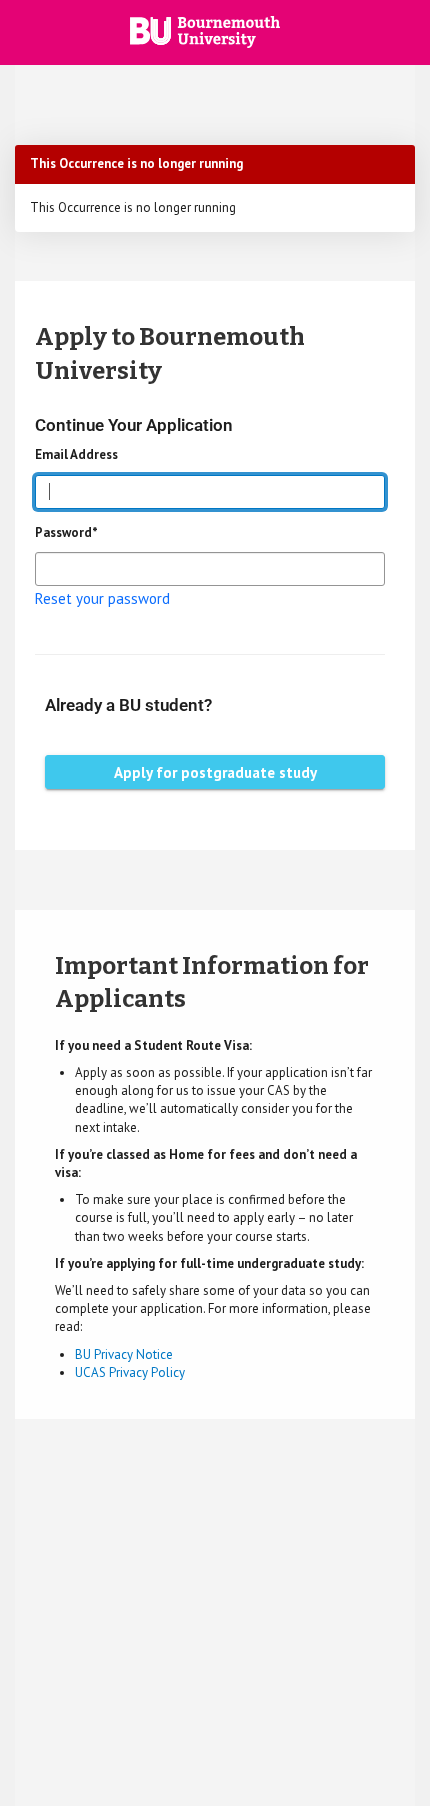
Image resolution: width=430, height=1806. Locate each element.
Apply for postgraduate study (215, 772)
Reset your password (102, 598)
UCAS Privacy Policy (130, 1372)
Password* (66, 532)
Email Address (76, 454)
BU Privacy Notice (124, 1354)
